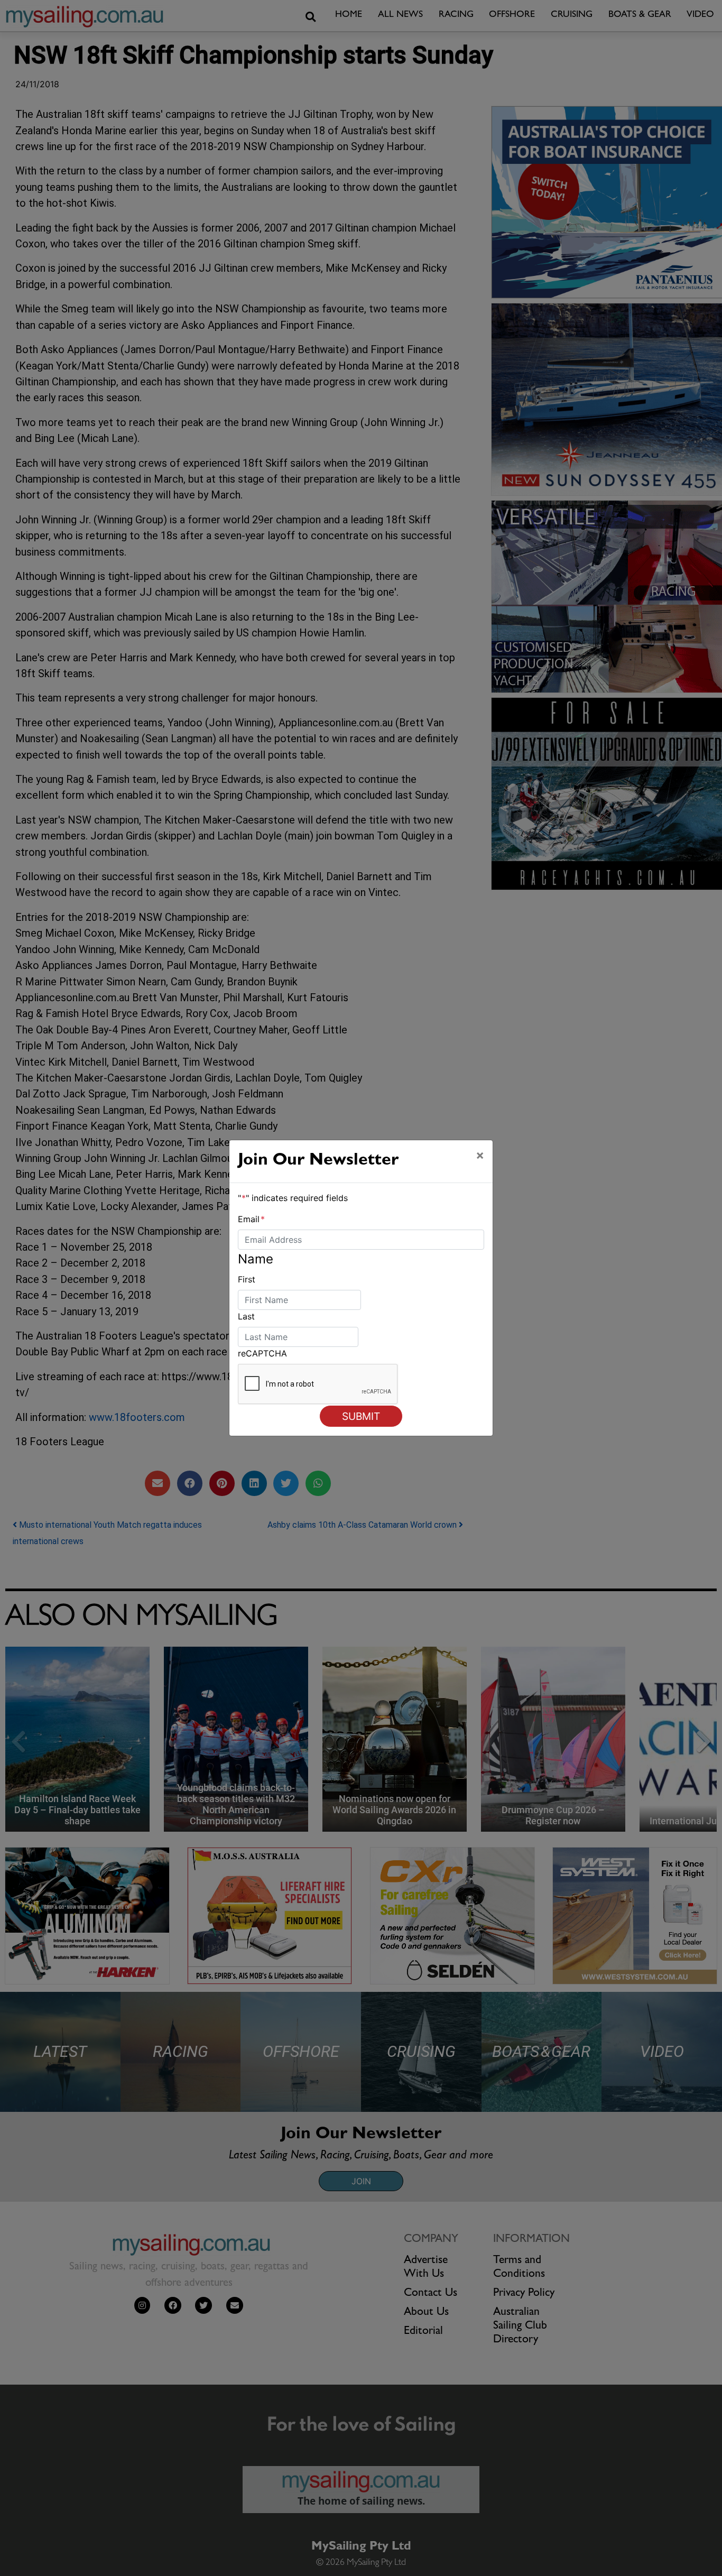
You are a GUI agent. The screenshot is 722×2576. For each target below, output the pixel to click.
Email (251, 1219)
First (247, 1279)
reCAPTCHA (262, 1353)
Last (246, 1316)
